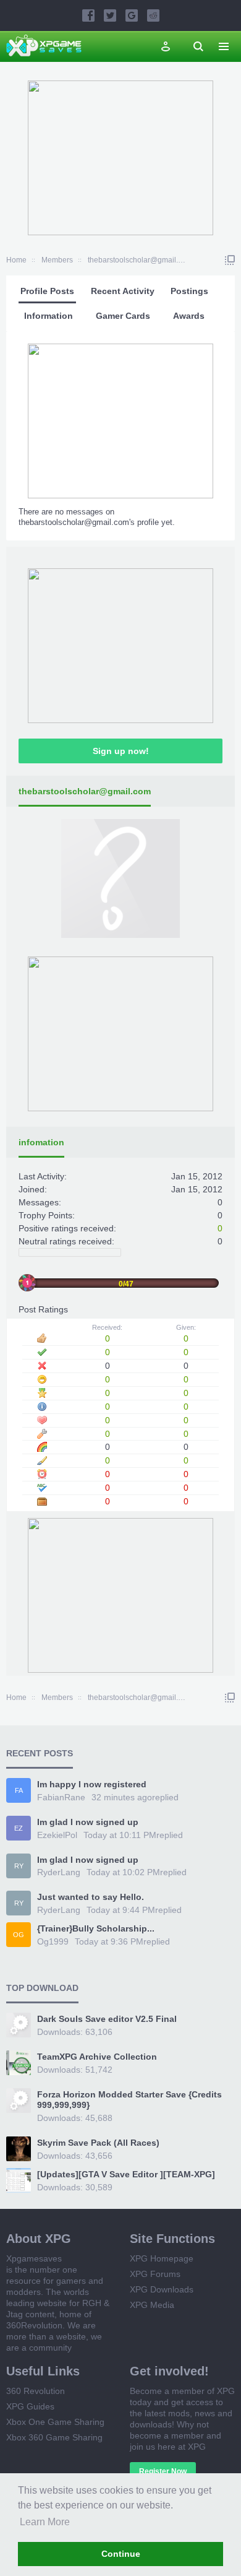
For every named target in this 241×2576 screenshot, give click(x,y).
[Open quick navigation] (230, 260)
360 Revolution (36, 2391)
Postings (189, 291)
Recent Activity (123, 291)
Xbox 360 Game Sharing (54, 2437)
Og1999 (53, 1941)
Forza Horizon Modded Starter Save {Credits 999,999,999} (129, 2100)
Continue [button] (121, 2554)
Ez (19, 1828)
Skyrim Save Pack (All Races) (98, 2143)
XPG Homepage (162, 2258)
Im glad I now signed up (88, 1822)
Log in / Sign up (166, 46)
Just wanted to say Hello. (91, 1897)
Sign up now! (121, 751)
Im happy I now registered (92, 1784)
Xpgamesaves (34, 2258)
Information (49, 316)
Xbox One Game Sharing (55, 2422)
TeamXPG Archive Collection (97, 2057)
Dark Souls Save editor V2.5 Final (107, 2019)
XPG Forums (155, 2274)
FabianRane (61, 1797)
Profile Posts (47, 291)
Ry (19, 1866)
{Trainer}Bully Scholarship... (96, 1928)
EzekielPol (57, 1835)
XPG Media (152, 2305)
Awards (189, 316)
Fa (19, 1790)
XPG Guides (30, 2406)
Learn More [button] (45, 2522)
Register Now (163, 2471)
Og (19, 1935)
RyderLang (59, 1872)
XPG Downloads (162, 2289)
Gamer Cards (123, 316)
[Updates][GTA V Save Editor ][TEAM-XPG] (126, 2174)
